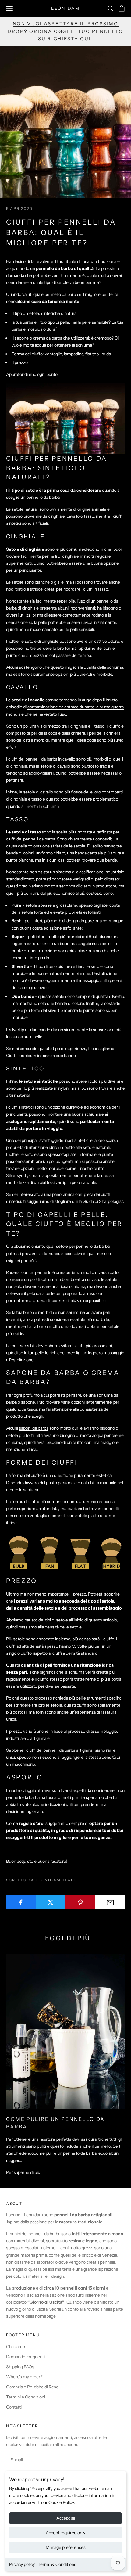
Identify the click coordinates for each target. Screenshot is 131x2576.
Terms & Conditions (57, 2564)
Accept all (66, 2518)
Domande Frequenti (25, 2357)
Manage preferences (66, 2547)
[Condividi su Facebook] (21, 1902)
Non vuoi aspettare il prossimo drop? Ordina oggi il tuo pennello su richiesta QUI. (65, 31)
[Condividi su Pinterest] (81, 1902)
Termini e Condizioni (26, 2397)
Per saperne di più (23, 2172)
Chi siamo (16, 2347)
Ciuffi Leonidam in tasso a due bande (41, 1056)
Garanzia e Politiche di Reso (32, 2387)
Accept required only (65, 2533)
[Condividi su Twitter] (51, 1902)
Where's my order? (24, 2377)
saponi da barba (34, 1428)
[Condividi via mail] (110, 1902)
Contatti (14, 2407)
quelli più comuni (22, 893)
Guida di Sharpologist (103, 1201)
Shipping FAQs (20, 2367)
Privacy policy (22, 2564)
